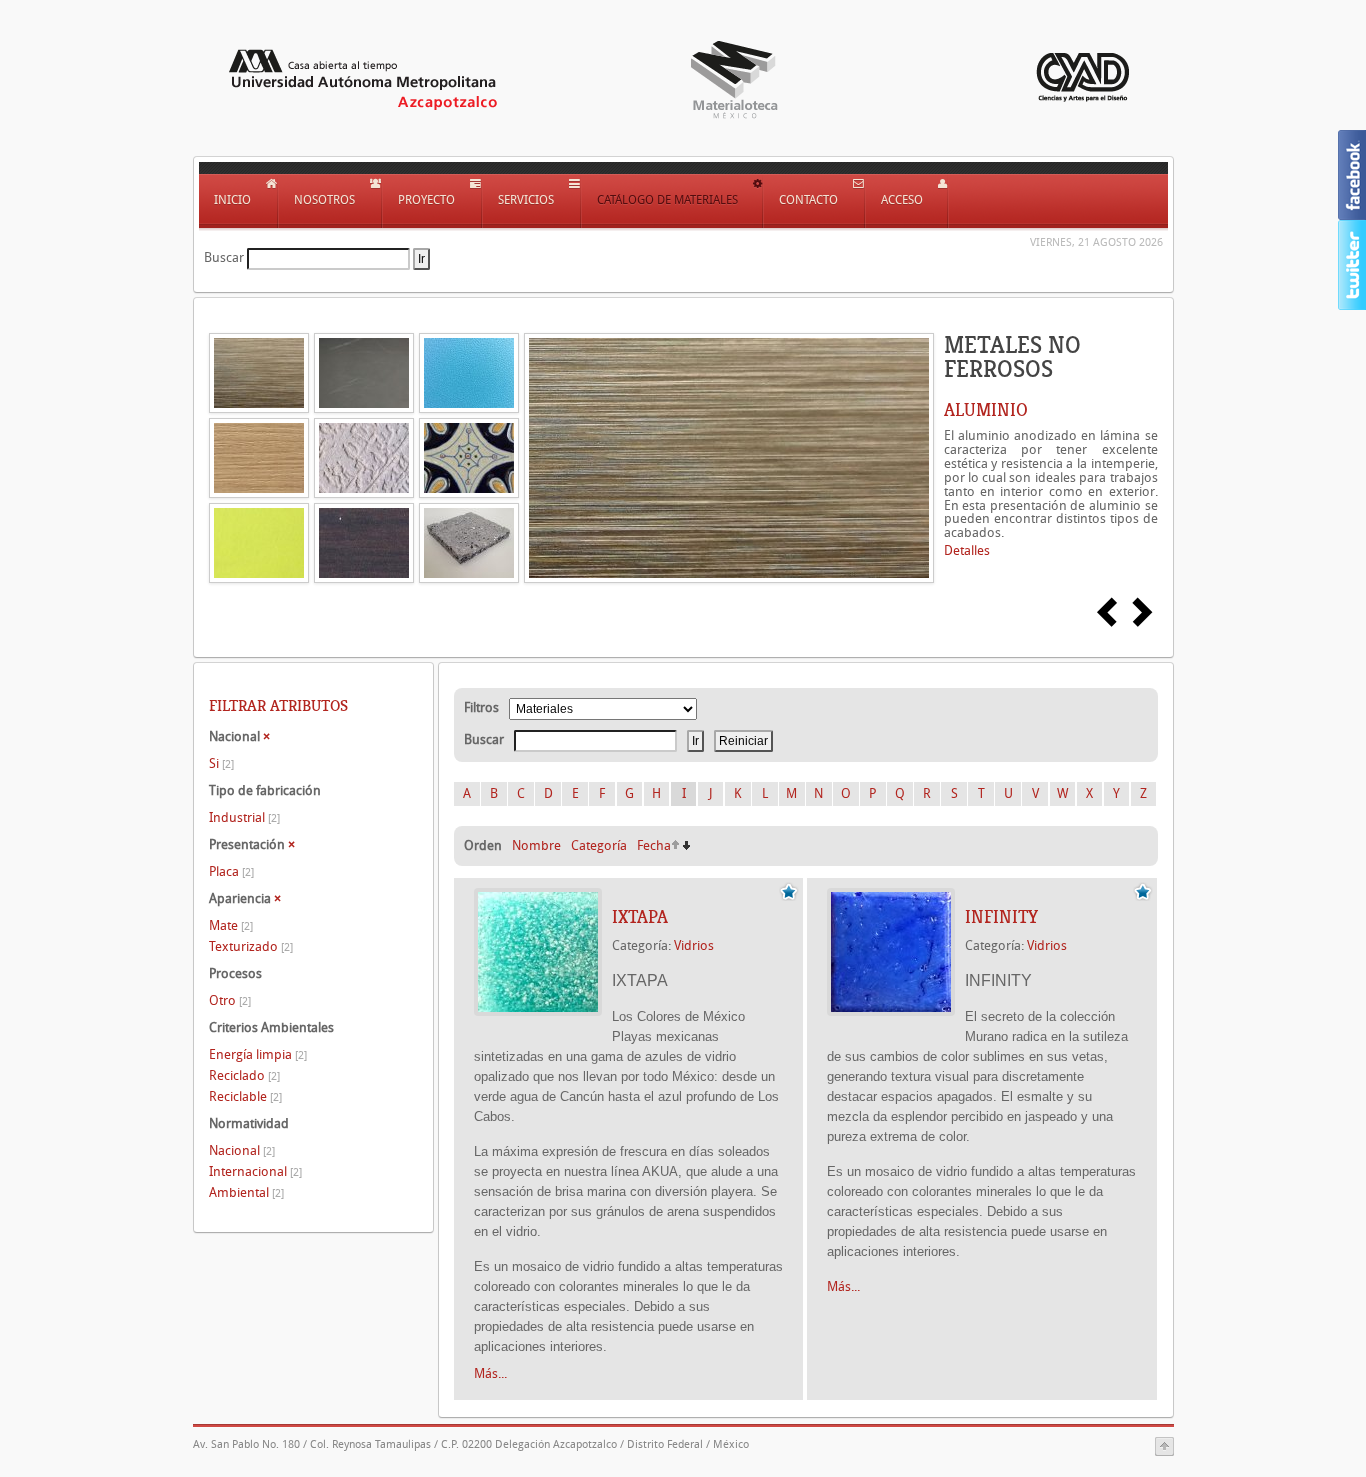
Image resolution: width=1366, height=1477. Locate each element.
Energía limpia (258, 1054)
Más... (490, 1373)
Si (221, 763)
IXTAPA (640, 917)
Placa (231, 871)
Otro (230, 1000)
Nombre (536, 845)
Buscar (224, 257)
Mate (231, 925)
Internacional (255, 1171)
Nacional (242, 1150)
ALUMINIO (986, 410)
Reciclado (244, 1075)
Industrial (244, 817)
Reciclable (245, 1096)
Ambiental (246, 1192)
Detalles (967, 550)
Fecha (654, 845)
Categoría (599, 845)
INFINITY (1001, 917)
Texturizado (251, 946)
